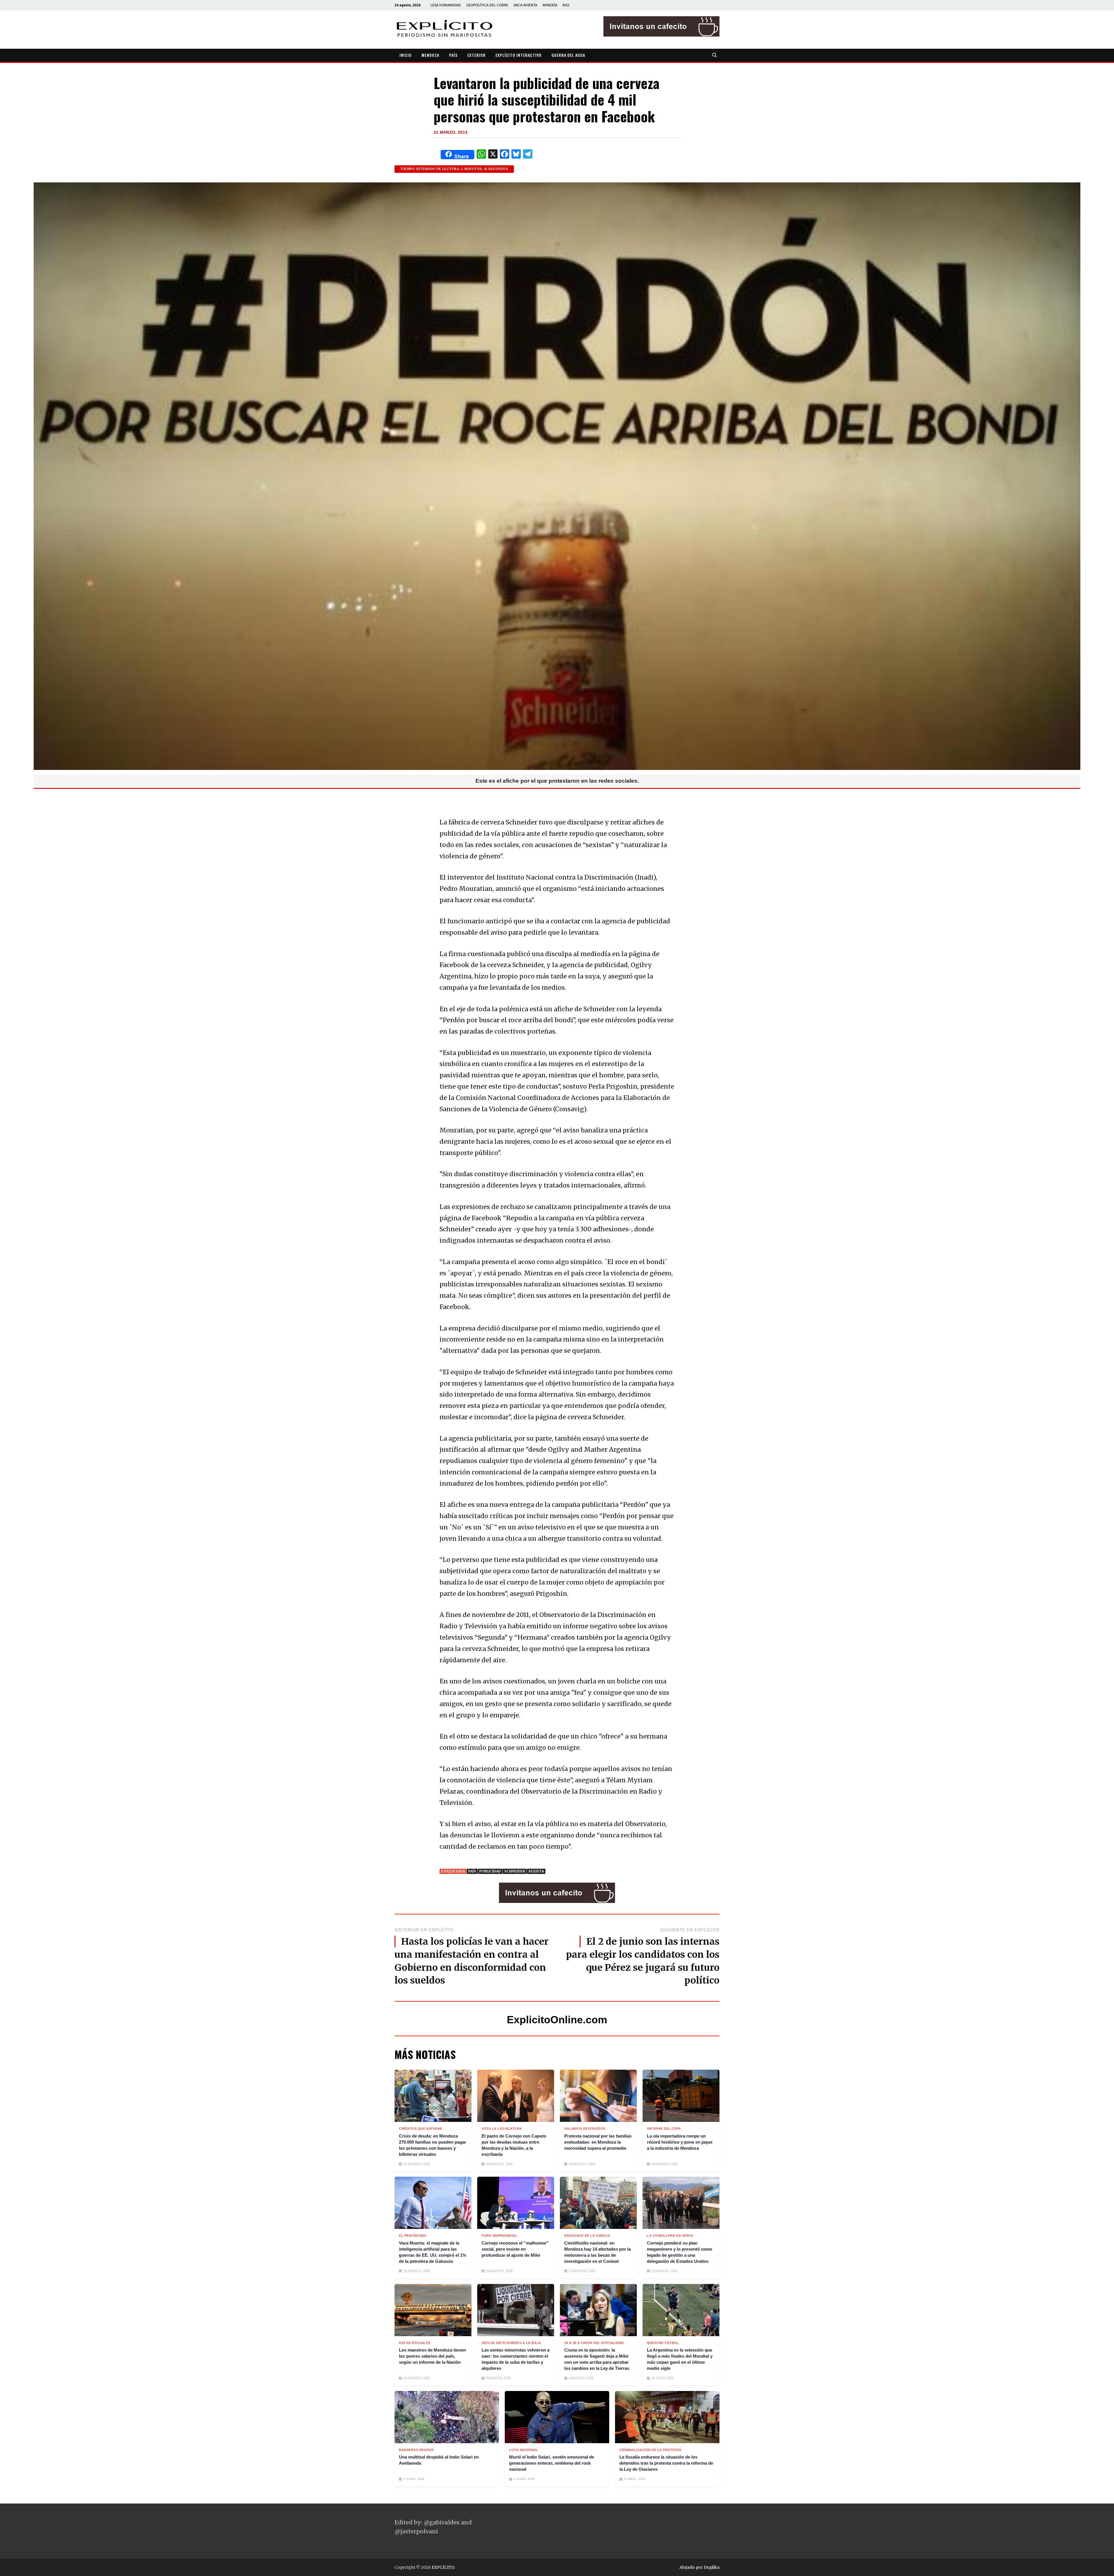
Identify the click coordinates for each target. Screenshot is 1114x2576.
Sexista (536, 1871)
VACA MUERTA (525, 5)
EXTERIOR (476, 55)
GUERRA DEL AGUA (568, 55)
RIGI (566, 5)
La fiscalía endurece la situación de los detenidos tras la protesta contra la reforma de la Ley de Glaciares (666, 2463)
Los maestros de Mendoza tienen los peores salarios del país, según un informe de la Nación (432, 2356)
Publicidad (490, 1871)
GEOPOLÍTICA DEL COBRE (487, 5)
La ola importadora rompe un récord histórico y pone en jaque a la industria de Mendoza (680, 2142)
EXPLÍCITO (443, 2567)
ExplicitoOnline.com (557, 2020)
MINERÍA (550, 5)
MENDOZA (430, 55)
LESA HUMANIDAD (446, 5)
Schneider (515, 1871)
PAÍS (453, 55)
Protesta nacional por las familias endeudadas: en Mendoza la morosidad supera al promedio (598, 2142)
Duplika (712, 2567)
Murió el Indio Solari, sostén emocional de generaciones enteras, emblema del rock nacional (552, 2463)
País (472, 1871)
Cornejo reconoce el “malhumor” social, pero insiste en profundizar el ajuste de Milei (515, 2249)
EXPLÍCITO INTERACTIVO (519, 55)
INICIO (406, 55)
